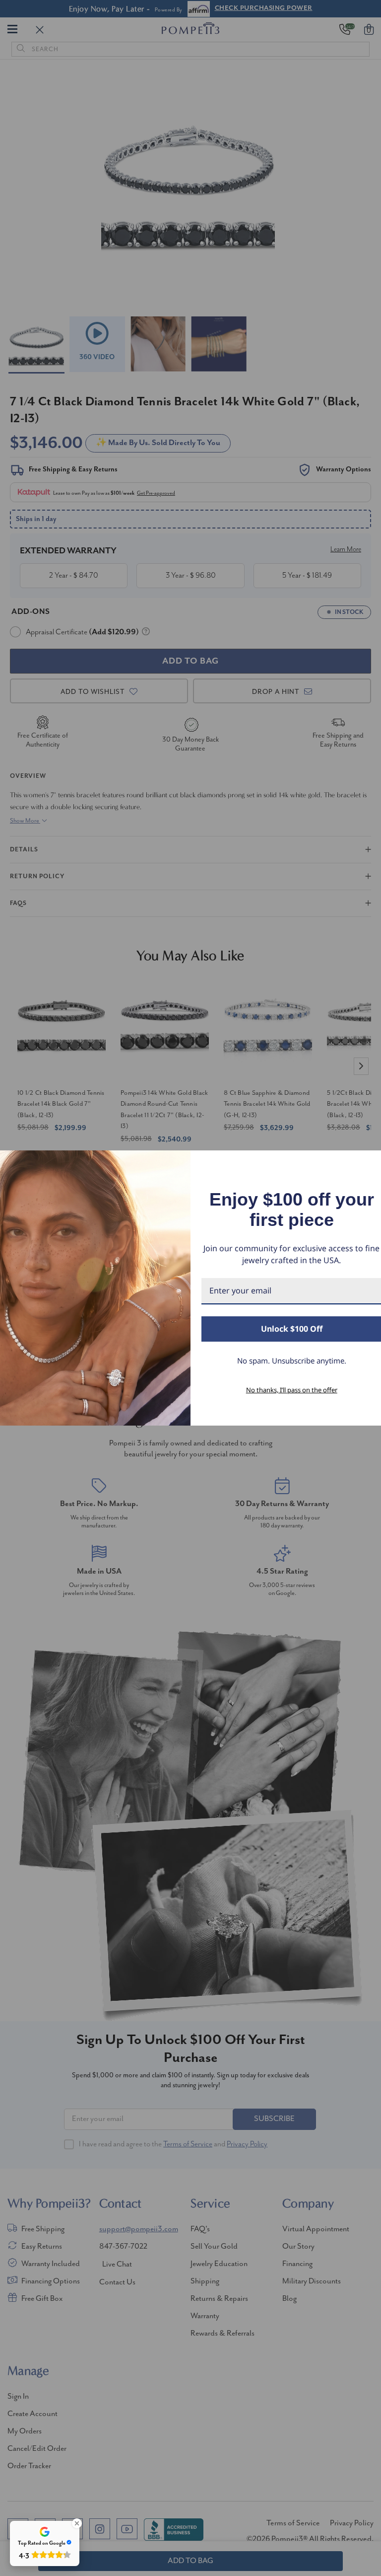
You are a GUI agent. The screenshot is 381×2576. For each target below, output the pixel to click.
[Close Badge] (77, 2523)
